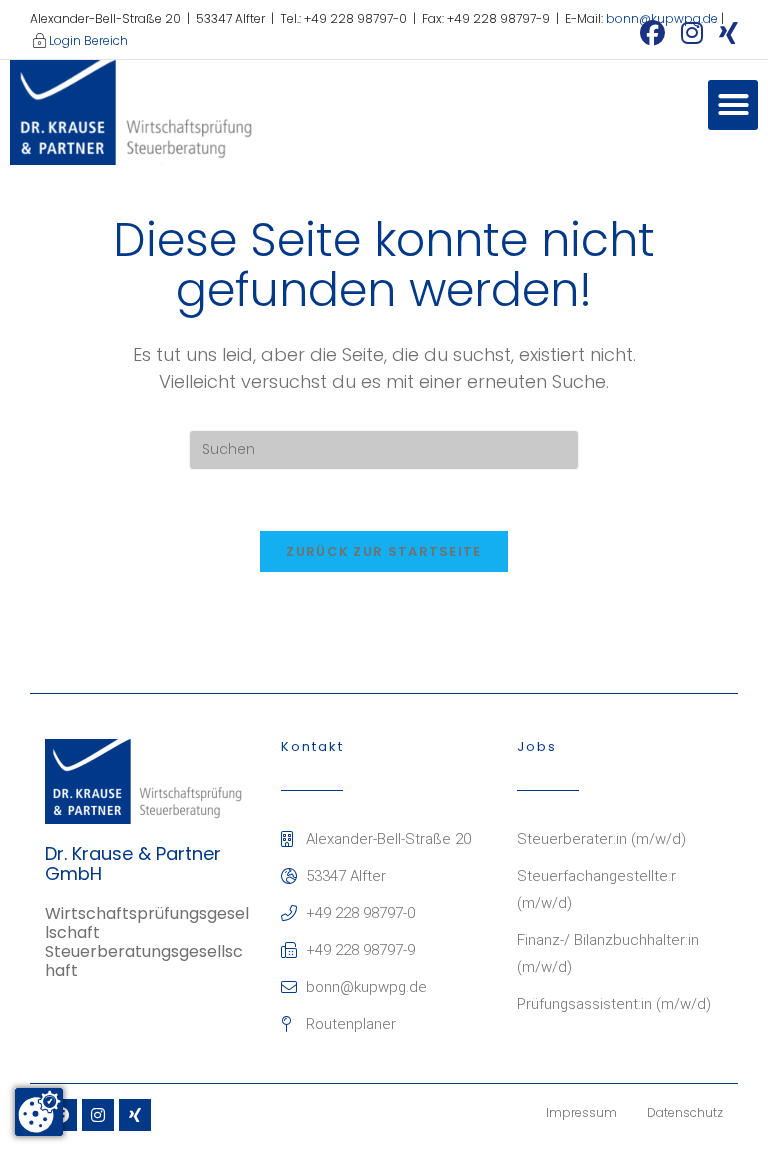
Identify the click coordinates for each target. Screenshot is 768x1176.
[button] (733, 105)
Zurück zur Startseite (383, 551)
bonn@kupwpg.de (662, 18)
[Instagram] (98, 1115)
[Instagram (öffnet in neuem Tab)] (692, 32)
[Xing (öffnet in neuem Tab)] (724, 32)
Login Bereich (88, 40)
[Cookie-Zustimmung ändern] (39, 1112)
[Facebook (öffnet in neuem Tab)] (652, 32)
